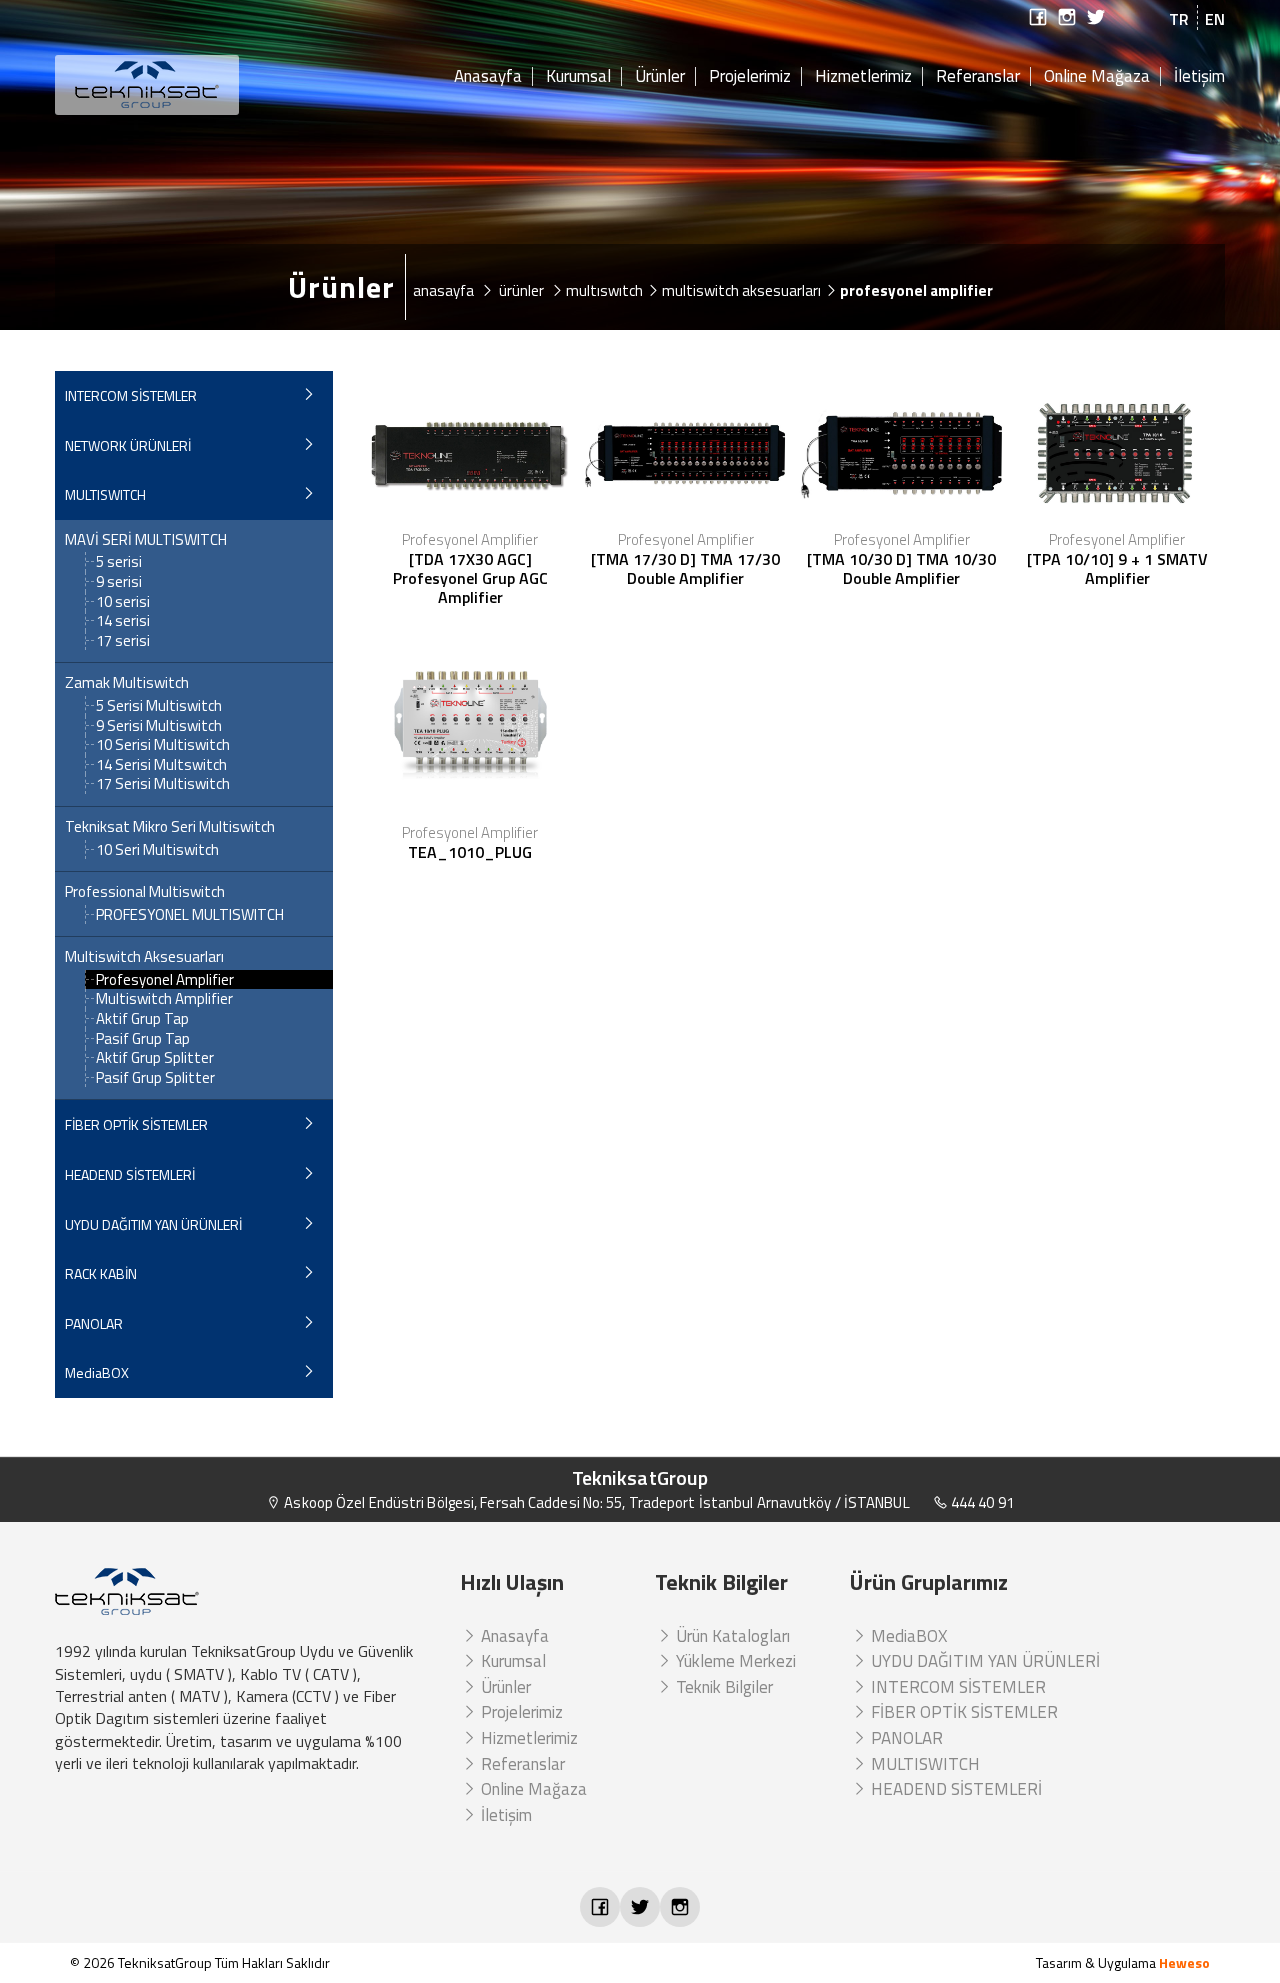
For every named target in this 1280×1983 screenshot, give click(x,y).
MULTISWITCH (105, 494)
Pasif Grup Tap (143, 1038)
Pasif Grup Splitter (155, 1077)
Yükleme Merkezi (734, 1661)
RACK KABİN (101, 1273)
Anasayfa (488, 77)
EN (1215, 19)
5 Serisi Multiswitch (159, 705)
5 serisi (119, 561)
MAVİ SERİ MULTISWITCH (146, 540)
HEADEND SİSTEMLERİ (130, 1174)
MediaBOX (97, 1372)
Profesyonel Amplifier (165, 979)
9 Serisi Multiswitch (159, 725)
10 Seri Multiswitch (157, 849)
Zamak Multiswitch (127, 683)
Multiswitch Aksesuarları (144, 957)
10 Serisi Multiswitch (163, 744)
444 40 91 (981, 1502)
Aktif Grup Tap (142, 1018)
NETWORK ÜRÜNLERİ (128, 445)
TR (1179, 19)
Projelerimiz (750, 77)
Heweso (1184, 1962)
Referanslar (978, 77)
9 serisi (119, 581)
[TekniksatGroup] (194, 85)
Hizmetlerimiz (863, 77)
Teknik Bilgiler (722, 1687)
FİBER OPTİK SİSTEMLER (136, 1124)
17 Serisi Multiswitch (163, 783)
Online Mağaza (1097, 77)
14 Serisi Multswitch (161, 764)
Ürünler (660, 77)
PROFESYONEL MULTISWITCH (190, 914)
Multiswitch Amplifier (164, 998)
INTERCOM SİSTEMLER (131, 395)
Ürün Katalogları (731, 1636)
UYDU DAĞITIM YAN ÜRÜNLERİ (153, 1224)
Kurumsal (578, 77)
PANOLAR (94, 1323)
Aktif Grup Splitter (155, 1057)
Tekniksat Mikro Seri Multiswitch (170, 827)
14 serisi (123, 620)
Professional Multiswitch (145, 892)
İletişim (1199, 77)
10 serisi (123, 601)
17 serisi (123, 640)
